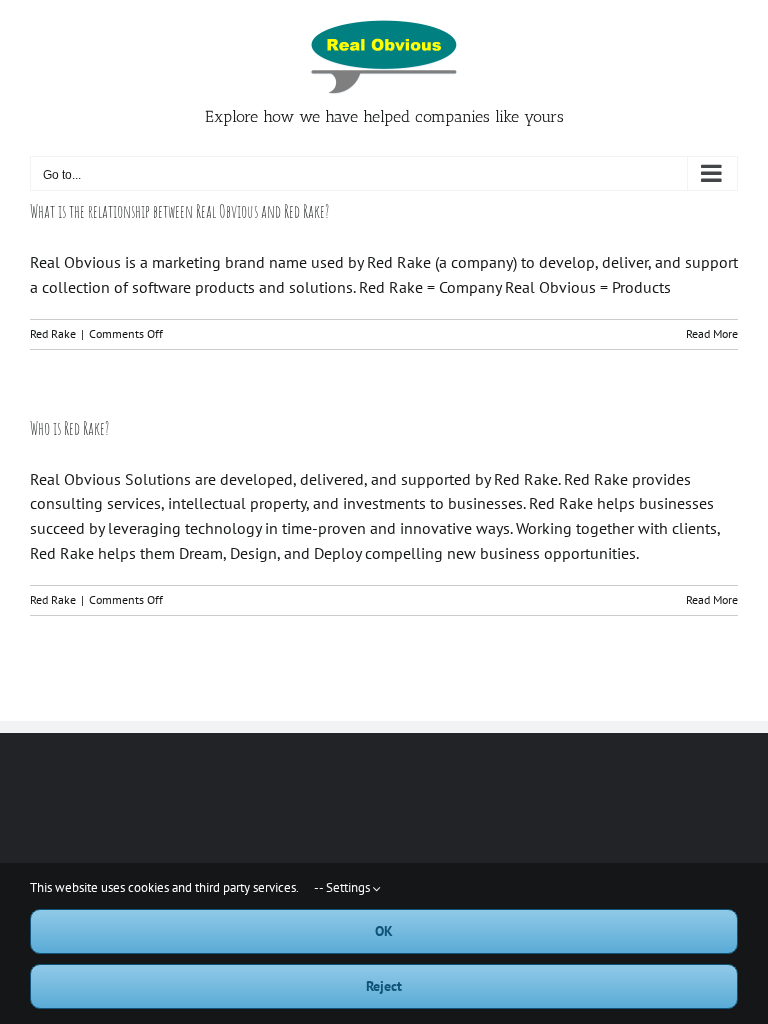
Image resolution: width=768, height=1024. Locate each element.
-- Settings (343, 887)
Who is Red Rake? (69, 428)
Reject (384, 986)
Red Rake (53, 333)
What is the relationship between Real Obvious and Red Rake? (179, 211)
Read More (712, 333)
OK (384, 931)
